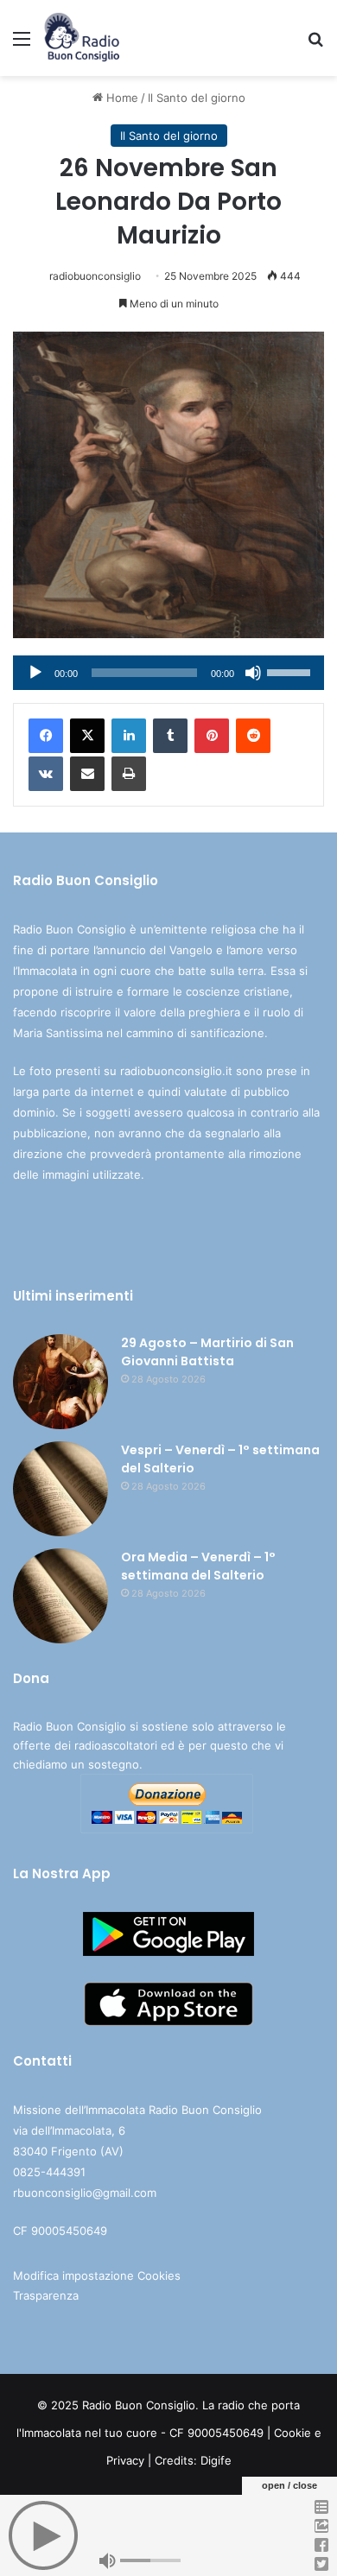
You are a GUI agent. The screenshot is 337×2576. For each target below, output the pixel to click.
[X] (87, 736)
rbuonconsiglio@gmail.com (85, 2193)
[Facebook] (46, 736)
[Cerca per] (315, 44)
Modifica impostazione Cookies (97, 2275)
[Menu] (22, 44)
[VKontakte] (46, 774)
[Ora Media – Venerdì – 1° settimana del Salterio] (60, 1596)
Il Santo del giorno (197, 98)
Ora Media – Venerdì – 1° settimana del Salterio (198, 1566)
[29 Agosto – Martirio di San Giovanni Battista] (60, 1382)
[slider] (291, 671)
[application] (168, 673)
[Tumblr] (170, 736)
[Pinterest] (212, 736)
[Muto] (253, 673)
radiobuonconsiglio (95, 276)
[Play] (35, 673)
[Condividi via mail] (87, 774)
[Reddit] (253, 736)
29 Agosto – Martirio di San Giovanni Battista (207, 1352)
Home (121, 98)
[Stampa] (129, 774)
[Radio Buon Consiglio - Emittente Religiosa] (83, 38)
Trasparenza (46, 2295)
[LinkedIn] (129, 736)
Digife (216, 2460)
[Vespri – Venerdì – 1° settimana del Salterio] (60, 1489)
